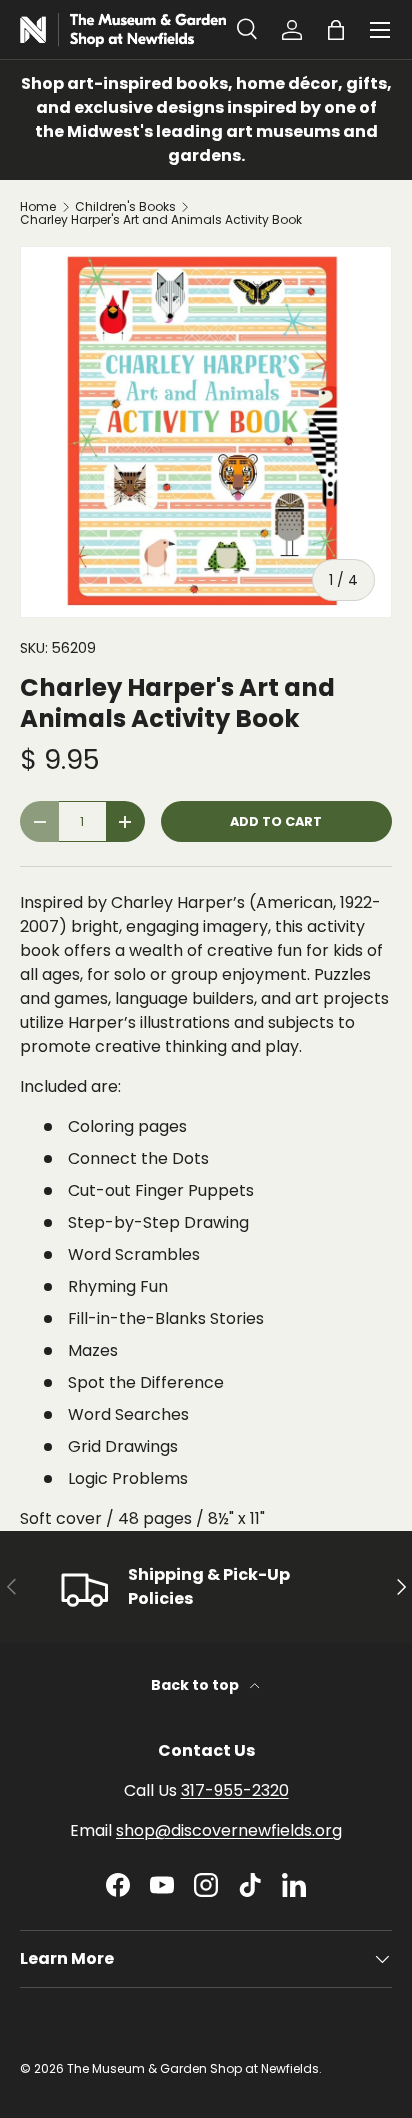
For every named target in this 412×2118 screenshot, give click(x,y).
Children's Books (125, 207)
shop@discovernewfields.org (229, 1830)
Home (38, 207)
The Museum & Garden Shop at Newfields (193, 2068)
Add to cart (276, 821)
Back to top (196, 1685)
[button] (336, 30)
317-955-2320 (235, 1790)
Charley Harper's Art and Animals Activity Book (161, 220)
